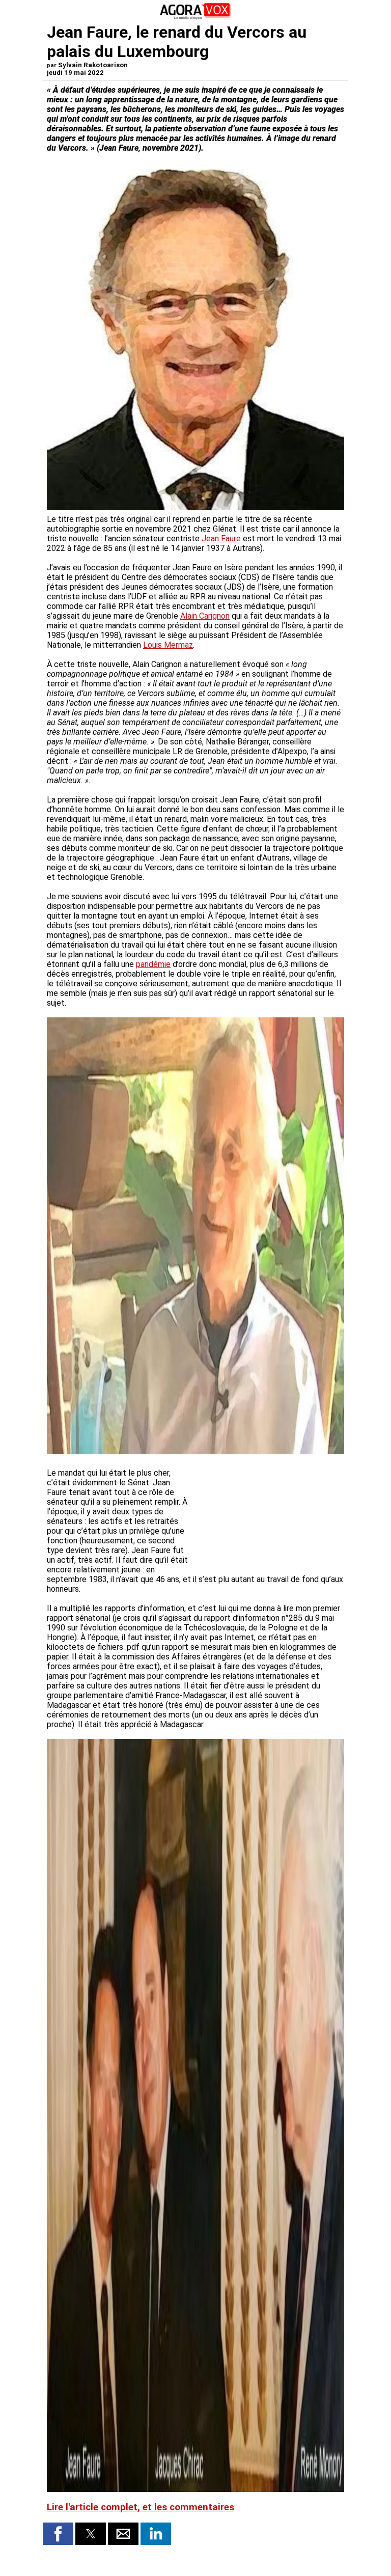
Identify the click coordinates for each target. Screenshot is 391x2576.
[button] (58, 2534)
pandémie (153, 964)
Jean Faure (221, 538)
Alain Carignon (205, 616)
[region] (268, 1512)
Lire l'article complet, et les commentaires (141, 2507)
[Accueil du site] (195, 18)
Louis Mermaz (168, 645)
